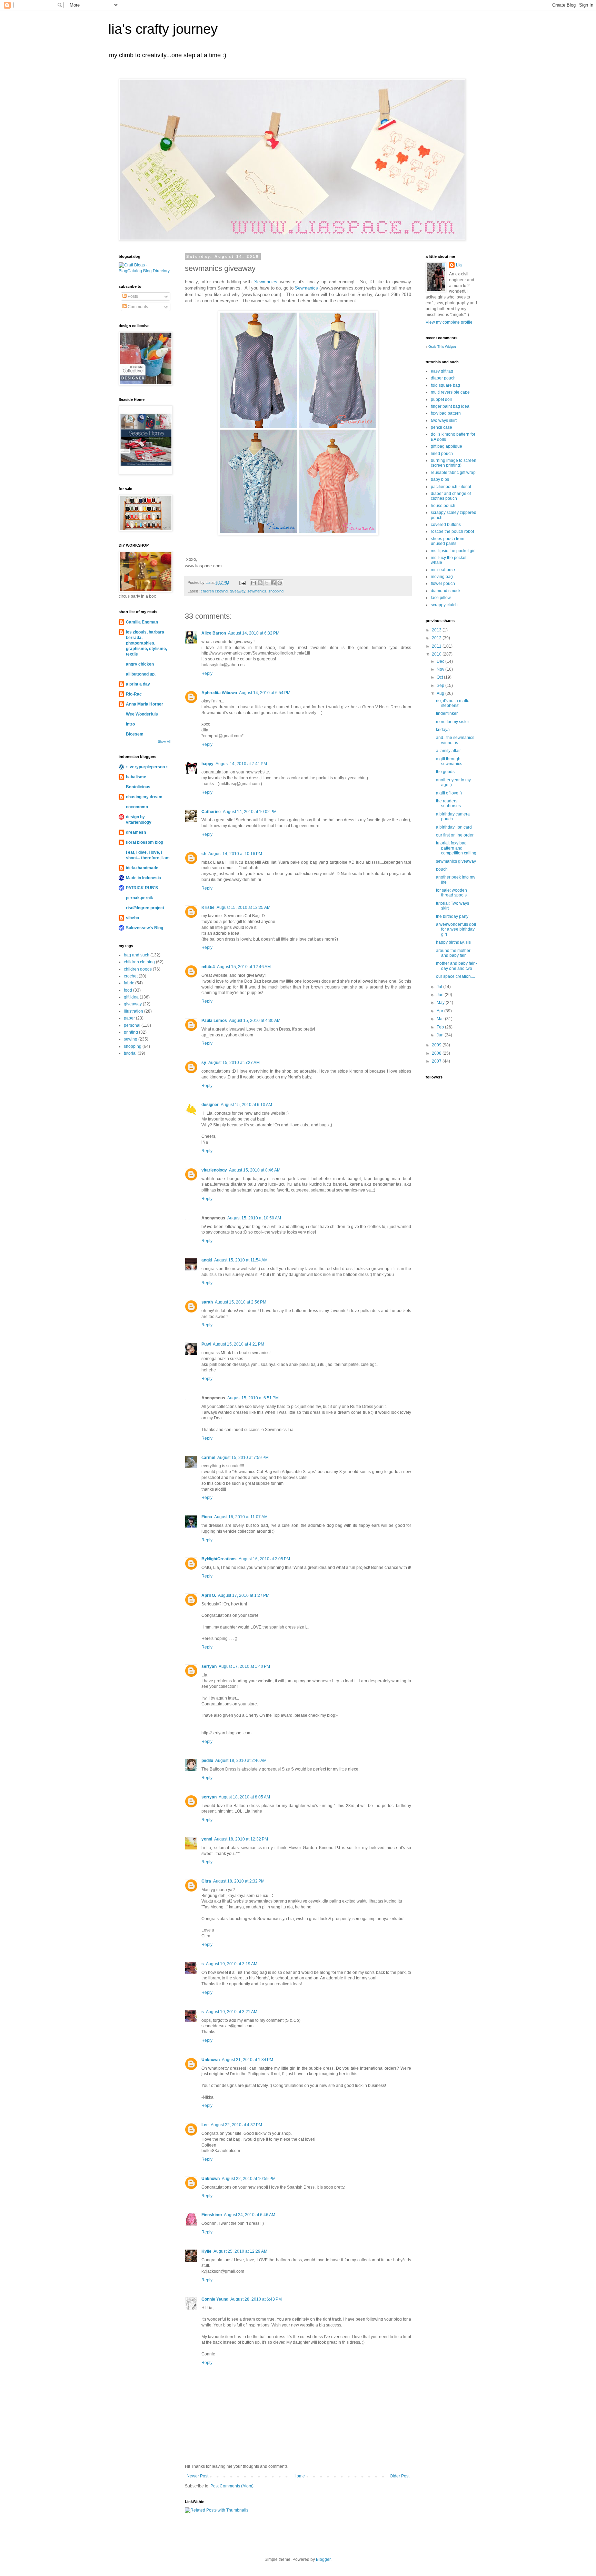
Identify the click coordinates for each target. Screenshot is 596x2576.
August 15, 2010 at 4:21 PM (239, 1344)
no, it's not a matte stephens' (453, 703)
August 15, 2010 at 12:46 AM (244, 967)
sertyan (209, 1666)
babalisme (136, 777)
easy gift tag (442, 371)
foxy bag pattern (446, 413)
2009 (437, 1045)
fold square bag (445, 385)
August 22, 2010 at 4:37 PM (236, 2125)
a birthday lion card (454, 827)
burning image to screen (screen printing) (454, 463)
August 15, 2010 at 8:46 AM (255, 1170)
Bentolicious (138, 787)
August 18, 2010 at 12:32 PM (241, 1839)
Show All (164, 742)
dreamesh (136, 832)
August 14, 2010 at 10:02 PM (250, 812)
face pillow (441, 598)
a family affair (448, 751)
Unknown (211, 2060)
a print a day (138, 684)
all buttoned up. (141, 674)
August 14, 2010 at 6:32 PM (254, 633)
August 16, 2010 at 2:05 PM (264, 1559)
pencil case (441, 427)
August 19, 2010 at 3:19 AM (232, 1964)
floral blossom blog (145, 842)
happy (207, 764)
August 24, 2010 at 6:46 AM (250, 2215)
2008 (437, 1053)
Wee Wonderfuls (142, 714)
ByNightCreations (219, 1559)
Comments (137, 307)
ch (204, 854)
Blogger (323, 2559)
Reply (207, 673)
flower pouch (443, 584)
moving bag (442, 577)
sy (204, 1063)
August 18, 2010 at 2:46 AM (241, 1761)
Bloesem (135, 734)
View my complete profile (449, 322)
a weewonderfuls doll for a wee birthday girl (456, 929)
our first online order (455, 835)
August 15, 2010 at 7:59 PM (243, 1458)
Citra (206, 1881)
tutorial (130, 1053)
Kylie (206, 2251)
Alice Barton (214, 633)
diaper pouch (443, 378)
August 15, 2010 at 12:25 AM (244, 907)
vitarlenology (214, 1170)
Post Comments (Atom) (232, 2486)
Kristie (208, 907)
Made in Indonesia (143, 878)
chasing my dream (144, 797)
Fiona (207, 1517)
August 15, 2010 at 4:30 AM (255, 1021)
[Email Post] (242, 582)
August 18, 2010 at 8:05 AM (244, 1797)
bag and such (137, 955)
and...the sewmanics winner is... (455, 740)
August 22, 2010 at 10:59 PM (249, 2179)
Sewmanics (266, 282)
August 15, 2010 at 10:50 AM (254, 1218)
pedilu (207, 1761)
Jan (441, 1035)
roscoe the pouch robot (452, 531)
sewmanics (257, 591)
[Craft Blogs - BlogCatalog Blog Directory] (145, 271)
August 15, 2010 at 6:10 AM (246, 1105)
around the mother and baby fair (453, 953)
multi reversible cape (450, 392)
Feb (441, 1027)
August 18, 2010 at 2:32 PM (239, 1881)
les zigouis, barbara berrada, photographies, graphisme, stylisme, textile (146, 643)
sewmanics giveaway (456, 861)
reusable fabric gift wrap (453, 473)
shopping (276, 591)
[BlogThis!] (260, 583)
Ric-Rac (134, 694)
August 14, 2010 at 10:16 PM (235, 854)
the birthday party (452, 916)
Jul (440, 987)
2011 (437, 646)
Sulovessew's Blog (145, 928)
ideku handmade (142, 868)
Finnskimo (212, 2215)
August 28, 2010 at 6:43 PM (256, 2299)
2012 (437, 638)
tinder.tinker (447, 713)
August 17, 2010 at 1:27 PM (244, 1595)
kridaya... (444, 730)
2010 (437, 654)
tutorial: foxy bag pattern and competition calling (456, 848)
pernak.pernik (140, 898)
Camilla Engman (142, 622)
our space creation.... (455, 976)
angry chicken (140, 664)
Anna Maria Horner (145, 704)
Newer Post (197, 2476)
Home (299, 2476)
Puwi (206, 1344)
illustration (133, 1011)
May (441, 1003)
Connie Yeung (215, 2299)
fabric (129, 983)
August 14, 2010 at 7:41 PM (241, 764)
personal (132, 1025)
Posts (132, 296)
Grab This (437, 347)
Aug (441, 693)
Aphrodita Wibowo (219, 693)
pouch (442, 869)
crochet (131, 976)
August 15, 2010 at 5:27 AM (234, 1063)
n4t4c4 (208, 967)
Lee (205, 2125)
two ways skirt (444, 420)
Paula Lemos (214, 1021)
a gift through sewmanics (449, 761)
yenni (207, 1839)
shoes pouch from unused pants (448, 541)
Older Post (400, 2476)
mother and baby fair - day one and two (456, 966)
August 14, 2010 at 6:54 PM (265, 693)
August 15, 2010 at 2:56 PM (241, 1302)
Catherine (211, 812)
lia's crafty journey (163, 29)
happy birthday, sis (453, 942)
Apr (440, 1011)
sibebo (132, 918)
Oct (440, 677)
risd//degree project (145, 908)
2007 (437, 1061)
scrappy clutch (444, 605)
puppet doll (441, 399)
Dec (441, 661)
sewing (131, 1039)
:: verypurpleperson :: (147, 767)
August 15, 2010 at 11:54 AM (241, 1260)
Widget (450, 347)
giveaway (237, 591)
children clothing (214, 591)
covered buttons (446, 525)
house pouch (443, 506)
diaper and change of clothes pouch (451, 496)
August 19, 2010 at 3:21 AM (232, 2012)
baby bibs (440, 479)
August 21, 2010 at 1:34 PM (247, 2060)
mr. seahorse (443, 570)
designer (210, 1105)
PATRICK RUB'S (142, 888)
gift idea (131, 997)
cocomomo (137, 807)
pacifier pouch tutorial (451, 487)
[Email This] (254, 583)
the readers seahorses (448, 803)
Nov (441, 669)
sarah (207, 1302)
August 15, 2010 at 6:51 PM (253, 1398)
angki (207, 1260)
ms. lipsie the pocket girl (453, 551)
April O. (209, 1595)
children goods (138, 969)
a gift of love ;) (449, 793)
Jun (441, 995)
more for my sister (453, 722)
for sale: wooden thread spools (451, 893)
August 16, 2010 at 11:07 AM (241, 1517)
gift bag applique (446, 446)
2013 (437, 630)
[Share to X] (267, 583)
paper (129, 1018)
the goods (445, 772)
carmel (208, 1458)
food (128, 990)
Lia (459, 265)
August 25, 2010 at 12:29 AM (240, 2251)
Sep (441, 686)
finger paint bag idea (450, 406)
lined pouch (442, 454)
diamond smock (446, 591)
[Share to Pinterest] (280, 583)
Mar (441, 1019)
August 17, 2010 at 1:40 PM (244, 1666)
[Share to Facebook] (273, 583)
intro (130, 724)
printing (131, 1032)
